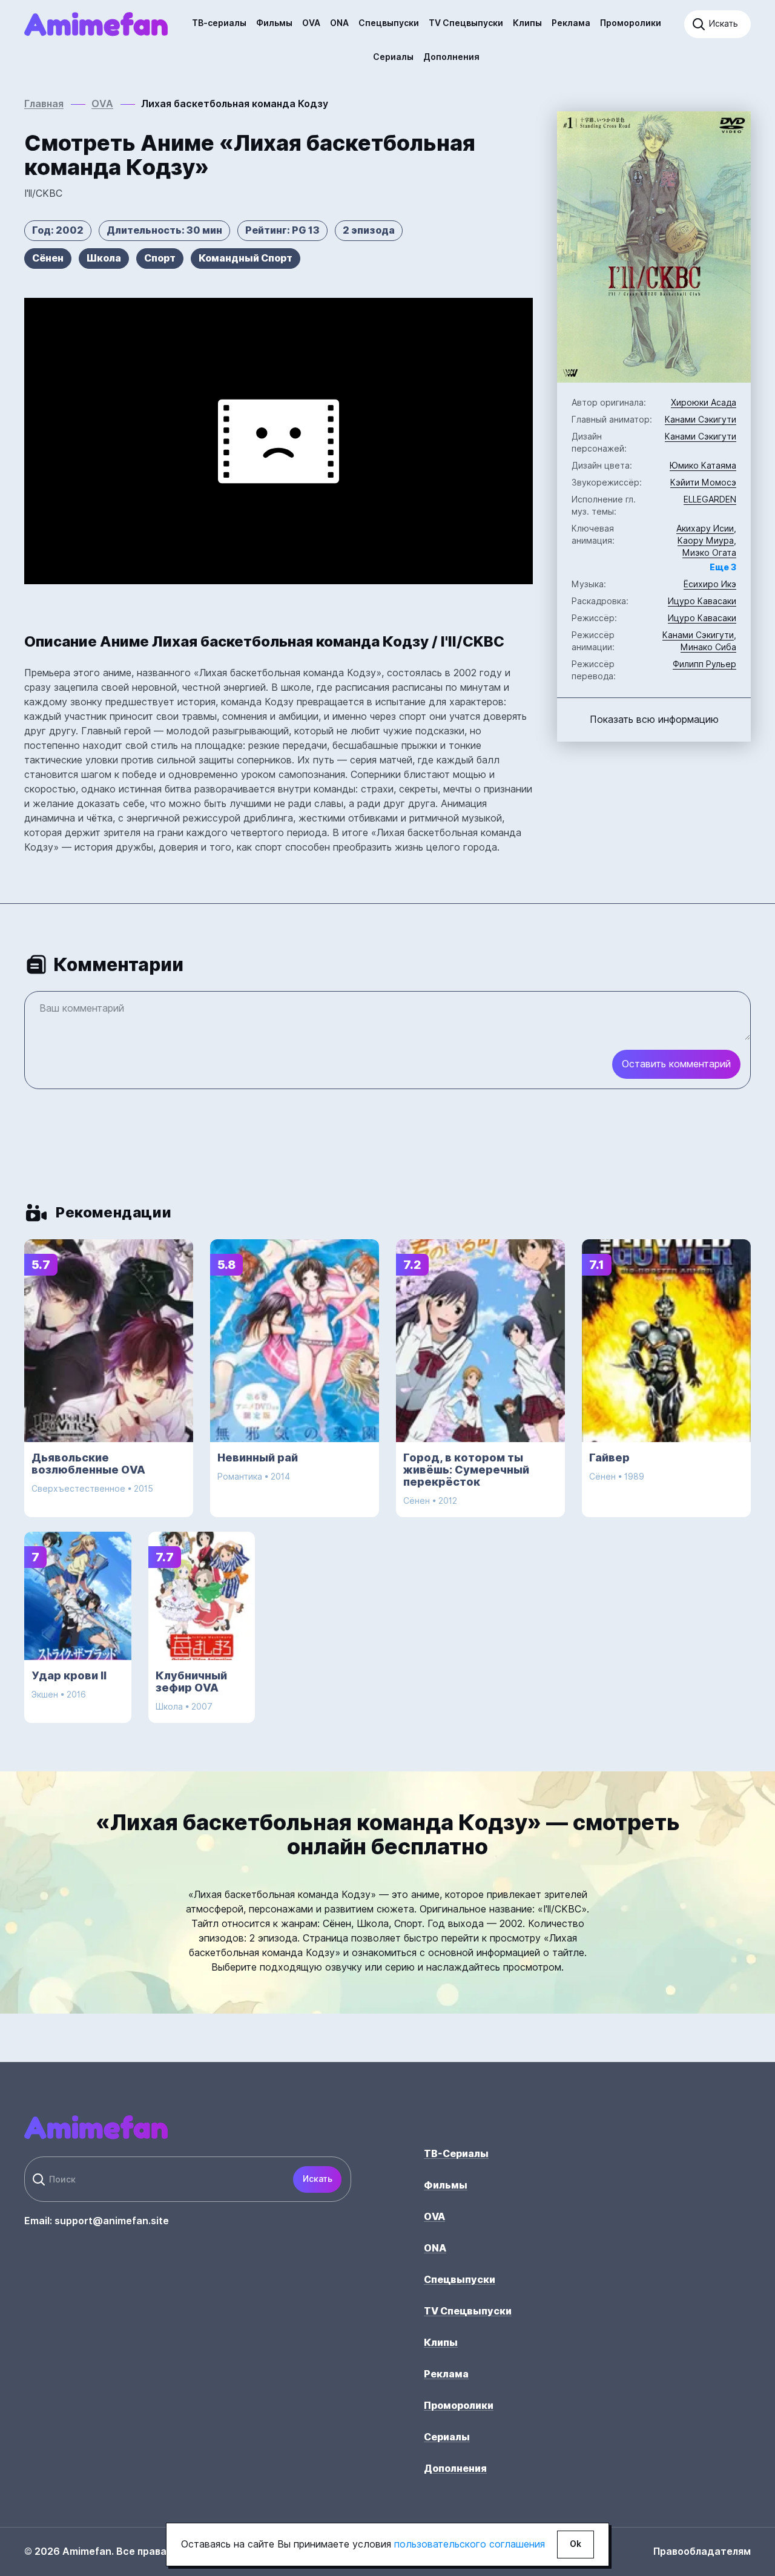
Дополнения (451, 57)
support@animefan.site (112, 2221)
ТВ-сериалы (219, 23)
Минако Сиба (708, 647)
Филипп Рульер (704, 664)
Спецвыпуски (389, 23)
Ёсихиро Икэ (710, 584)
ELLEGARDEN (710, 499)
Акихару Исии (705, 529)
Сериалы (393, 57)
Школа (104, 258)
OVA (311, 23)
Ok (575, 2544)
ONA (339, 23)
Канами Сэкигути (701, 420)
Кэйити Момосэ (703, 483)
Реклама (571, 23)
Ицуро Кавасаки (702, 601)
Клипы (527, 23)
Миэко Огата (709, 553)
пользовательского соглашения (470, 2544)
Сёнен (48, 258)
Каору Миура (706, 541)
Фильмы (274, 23)
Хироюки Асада (704, 403)
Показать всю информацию (654, 720)
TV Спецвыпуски (466, 23)
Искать (318, 2179)
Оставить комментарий (676, 1064)
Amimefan (96, 24)
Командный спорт (246, 258)
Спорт (160, 258)
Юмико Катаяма (703, 466)
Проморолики (631, 23)
